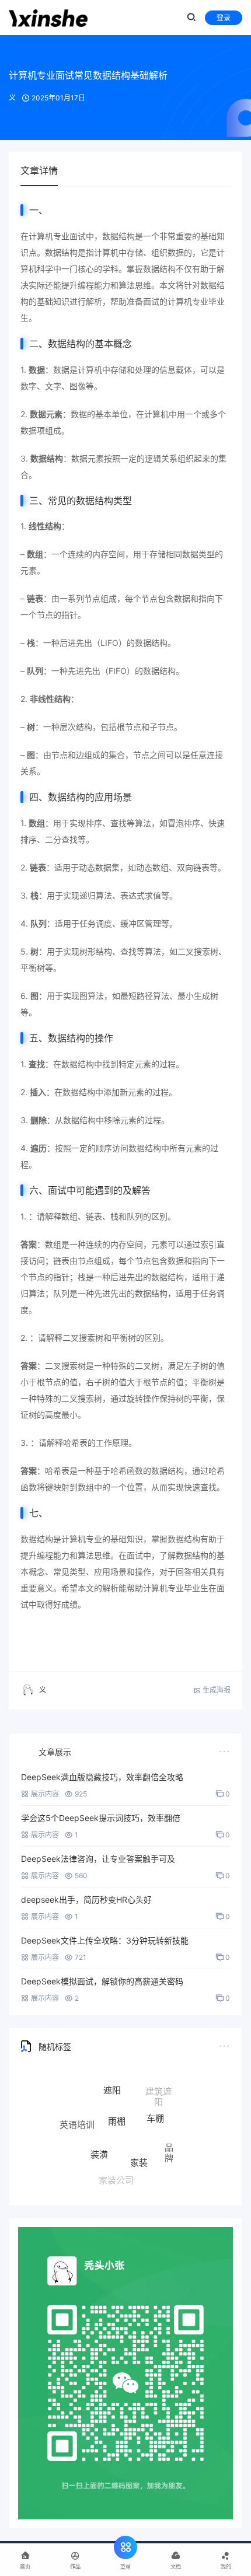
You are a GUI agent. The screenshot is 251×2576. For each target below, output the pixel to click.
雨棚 (117, 2104)
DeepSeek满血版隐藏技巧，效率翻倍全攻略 (102, 1777)
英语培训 (77, 2118)
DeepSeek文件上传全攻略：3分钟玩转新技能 (105, 1940)
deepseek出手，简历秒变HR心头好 (86, 1899)
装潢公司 (83, 2160)
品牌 (169, 2145)
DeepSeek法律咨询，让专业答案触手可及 (98, 1859)
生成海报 (216, 1690)
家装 (139, 2147)
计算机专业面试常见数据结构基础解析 (88, 75)
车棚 (155, 2105)
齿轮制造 (154, 2173)
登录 (224, 18)
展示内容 (45, 1794)
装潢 (99, 2140)
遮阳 (112, 2082)
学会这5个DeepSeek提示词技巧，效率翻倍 (101, 1818)
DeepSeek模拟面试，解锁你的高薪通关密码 (102, 1981)
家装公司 (116, 2175)
